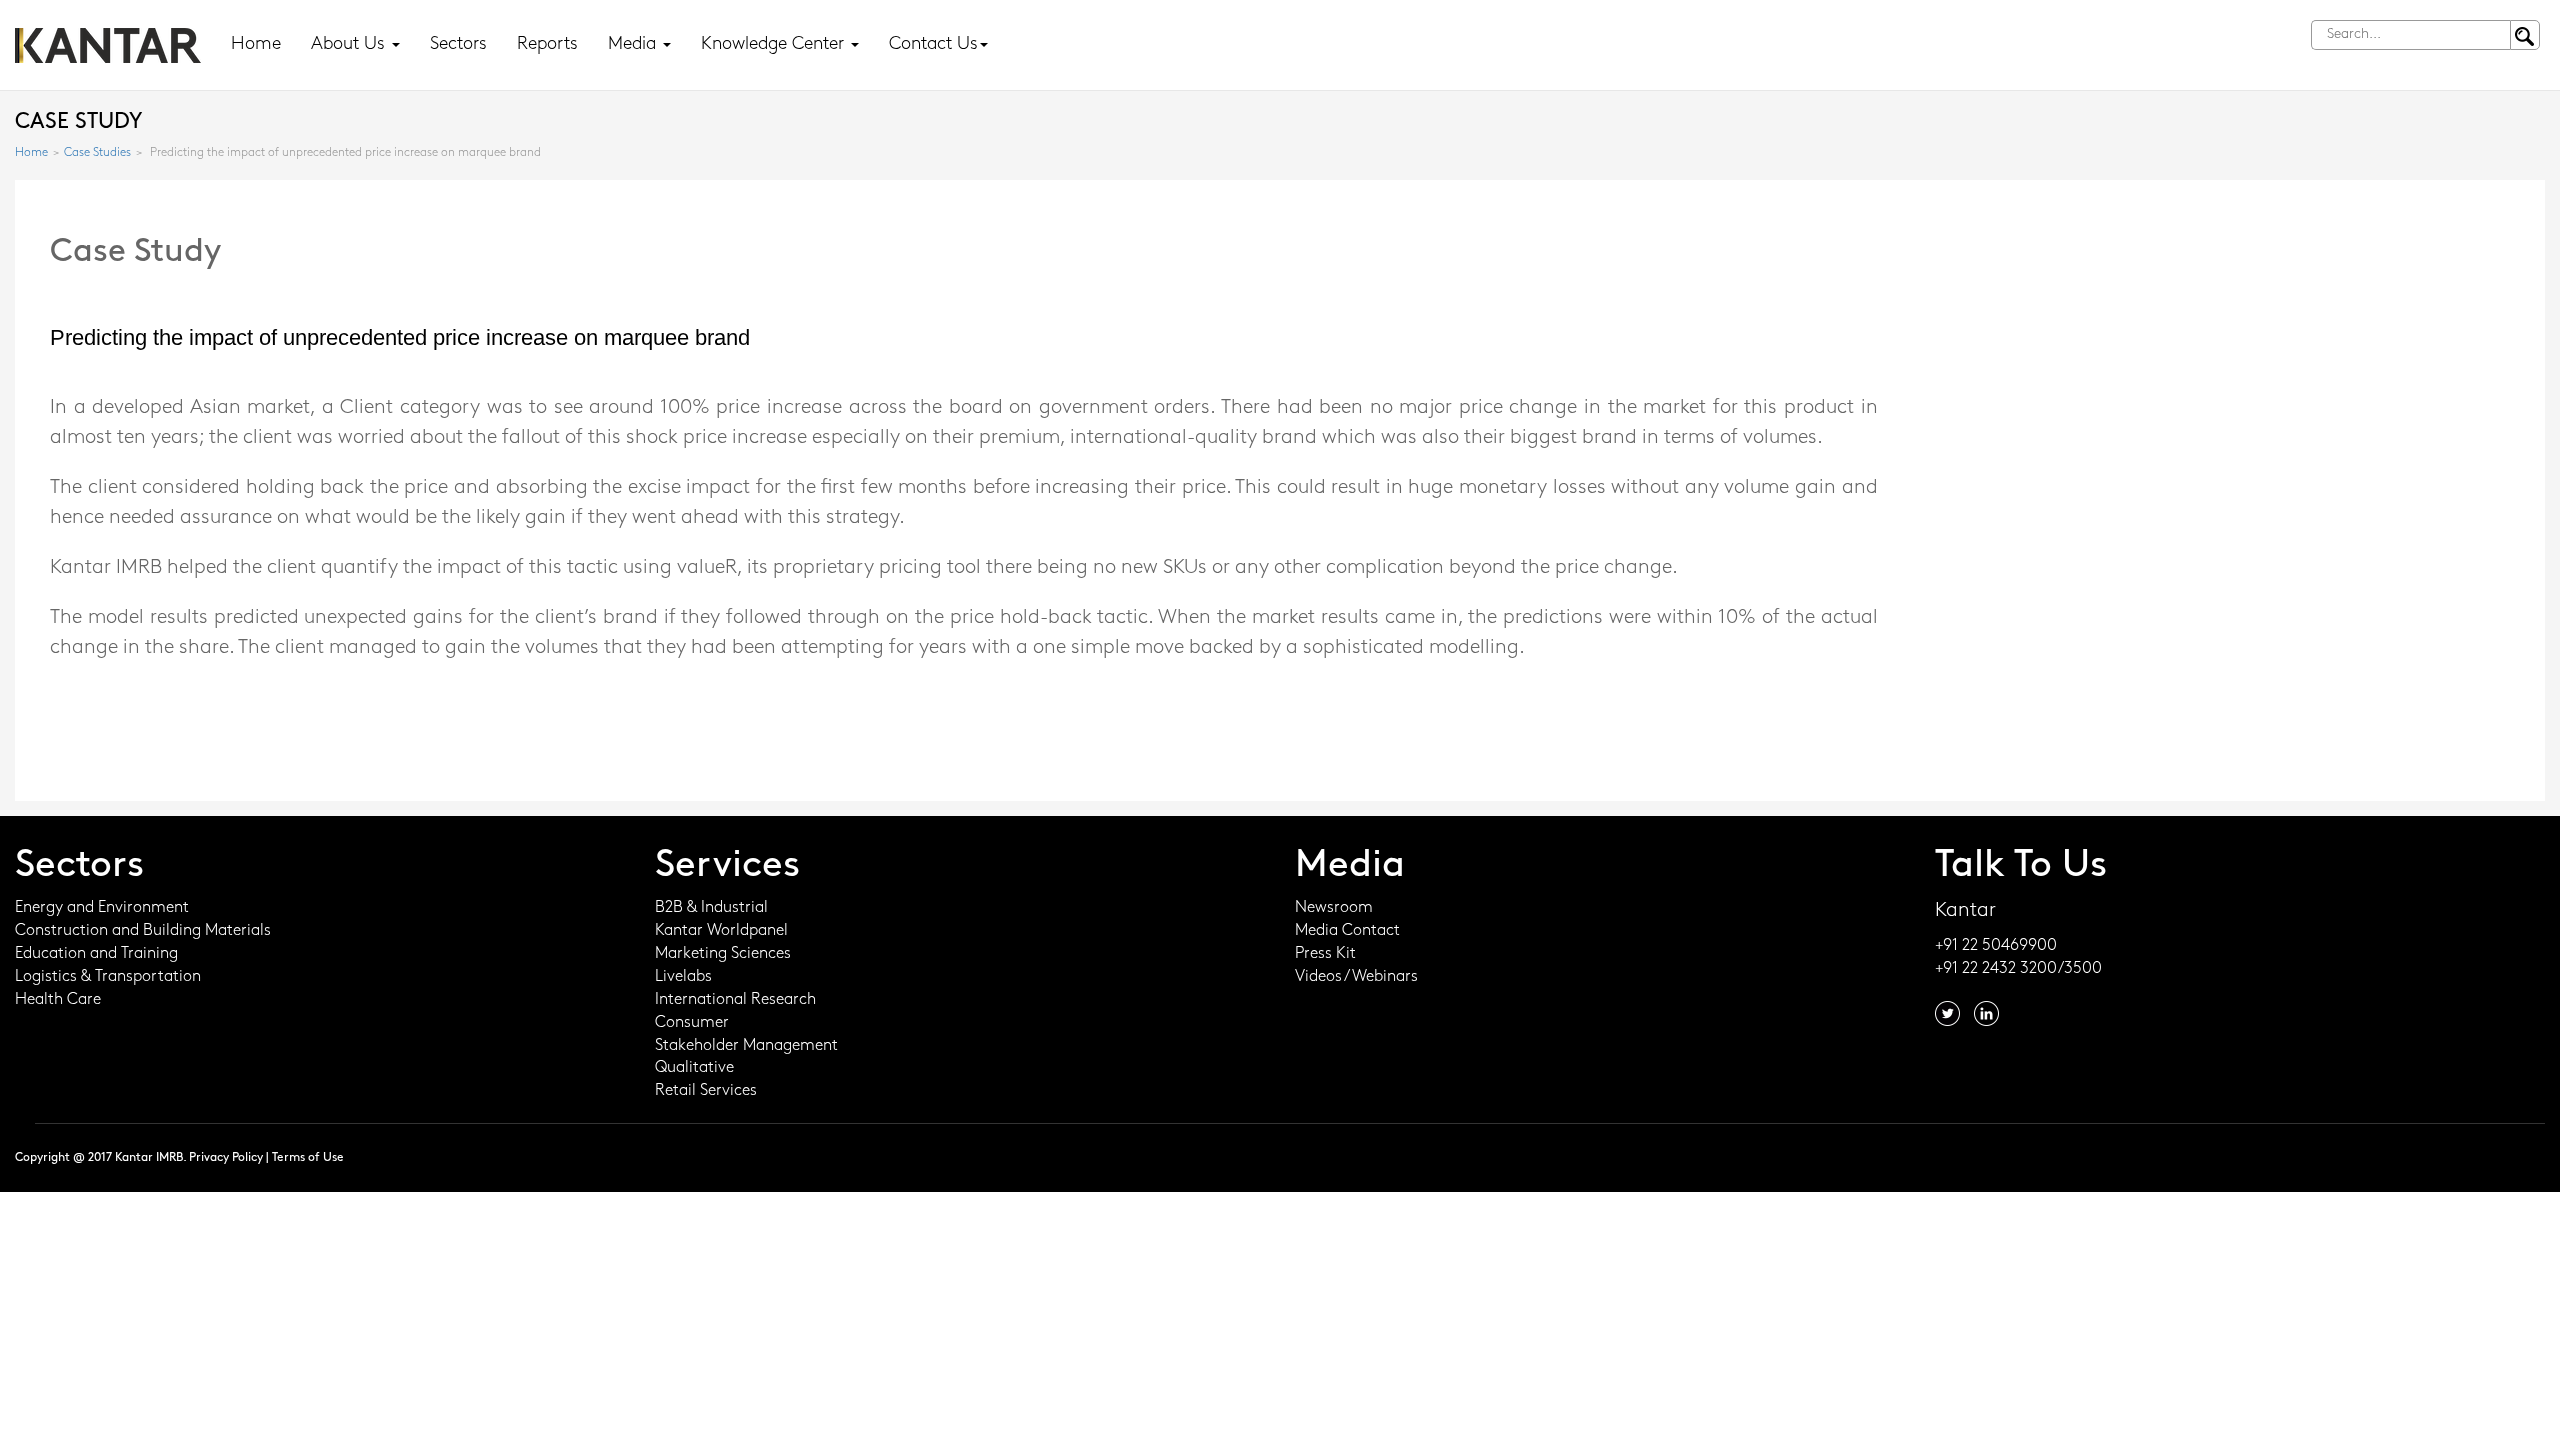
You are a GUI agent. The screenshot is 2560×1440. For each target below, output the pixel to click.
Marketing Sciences (723, 954)
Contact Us (933, 45)
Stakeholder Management (746, 1046)
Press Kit (1325, 954)
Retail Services (706, 1091)
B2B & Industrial (711, 908)
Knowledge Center (775, 45)
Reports (547, 45)
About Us (350, 45)
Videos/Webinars (1356, 977)
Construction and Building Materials (143, 931)
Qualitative (694, 1068)
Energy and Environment (102, 908)
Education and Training (96, 954)
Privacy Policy (226, 1158)
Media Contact (1347, 931)
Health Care (58, 1000)
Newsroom (1334, 908)
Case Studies (97, 153)
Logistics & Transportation (108, 977)
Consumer (692, 1023)
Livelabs (683, 977)
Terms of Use (308, 1158)
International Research (735, 1000)
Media (634, 45)
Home (256, 45)
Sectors (458, 45)
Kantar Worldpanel (721, 931)
